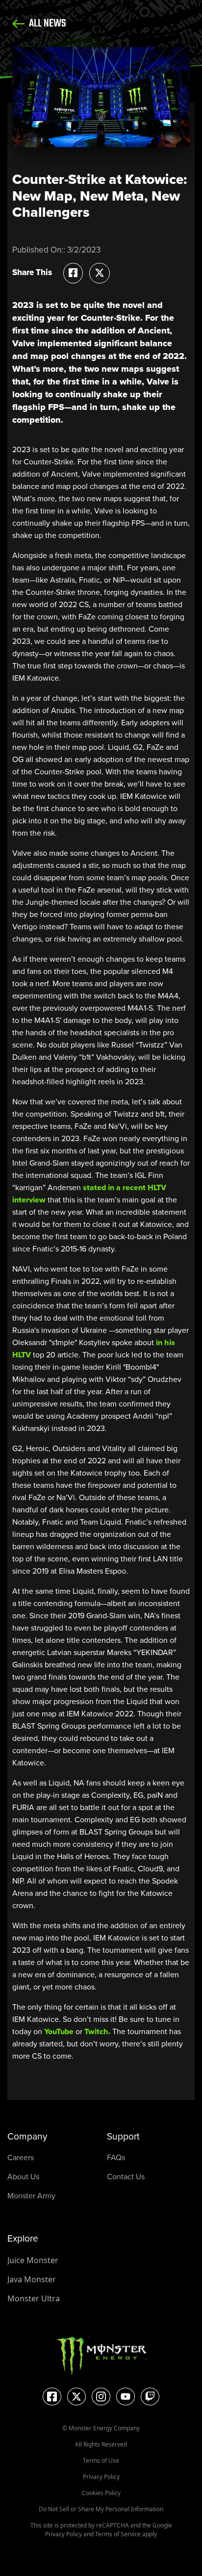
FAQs (116, 2157)
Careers (21, 2157)
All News (47, 24)
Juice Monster (33, 2260)
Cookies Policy (101, 2493)
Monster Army (31, 2195)
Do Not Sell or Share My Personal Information (101, 2509)
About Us (23, 2176)
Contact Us (126, 2176)
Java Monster (32, 2279)
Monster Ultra (34, 2298)
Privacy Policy (101, 2477)
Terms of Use (101, 2461)
